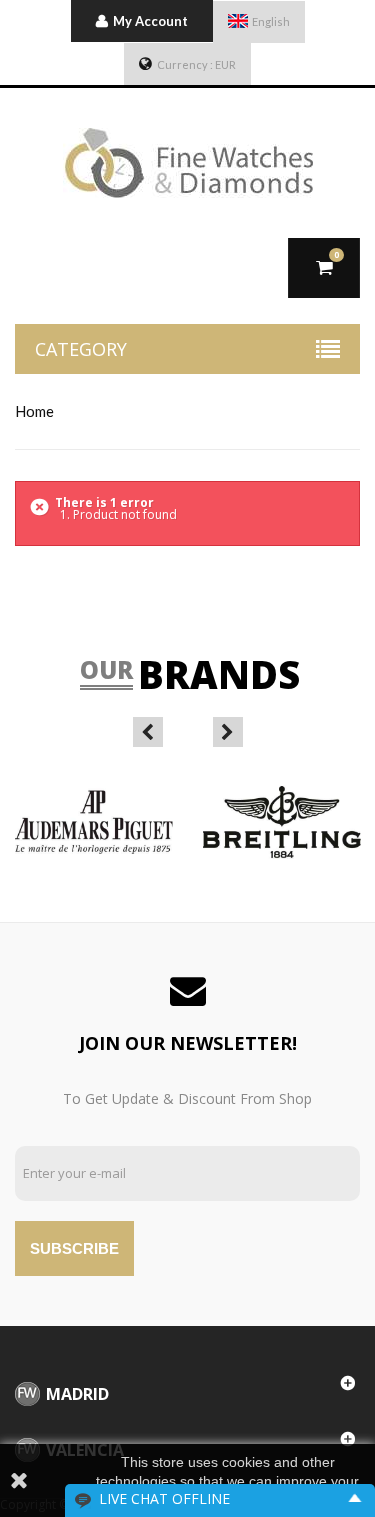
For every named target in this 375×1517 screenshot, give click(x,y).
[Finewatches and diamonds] (187, 163)
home (34, 411)
